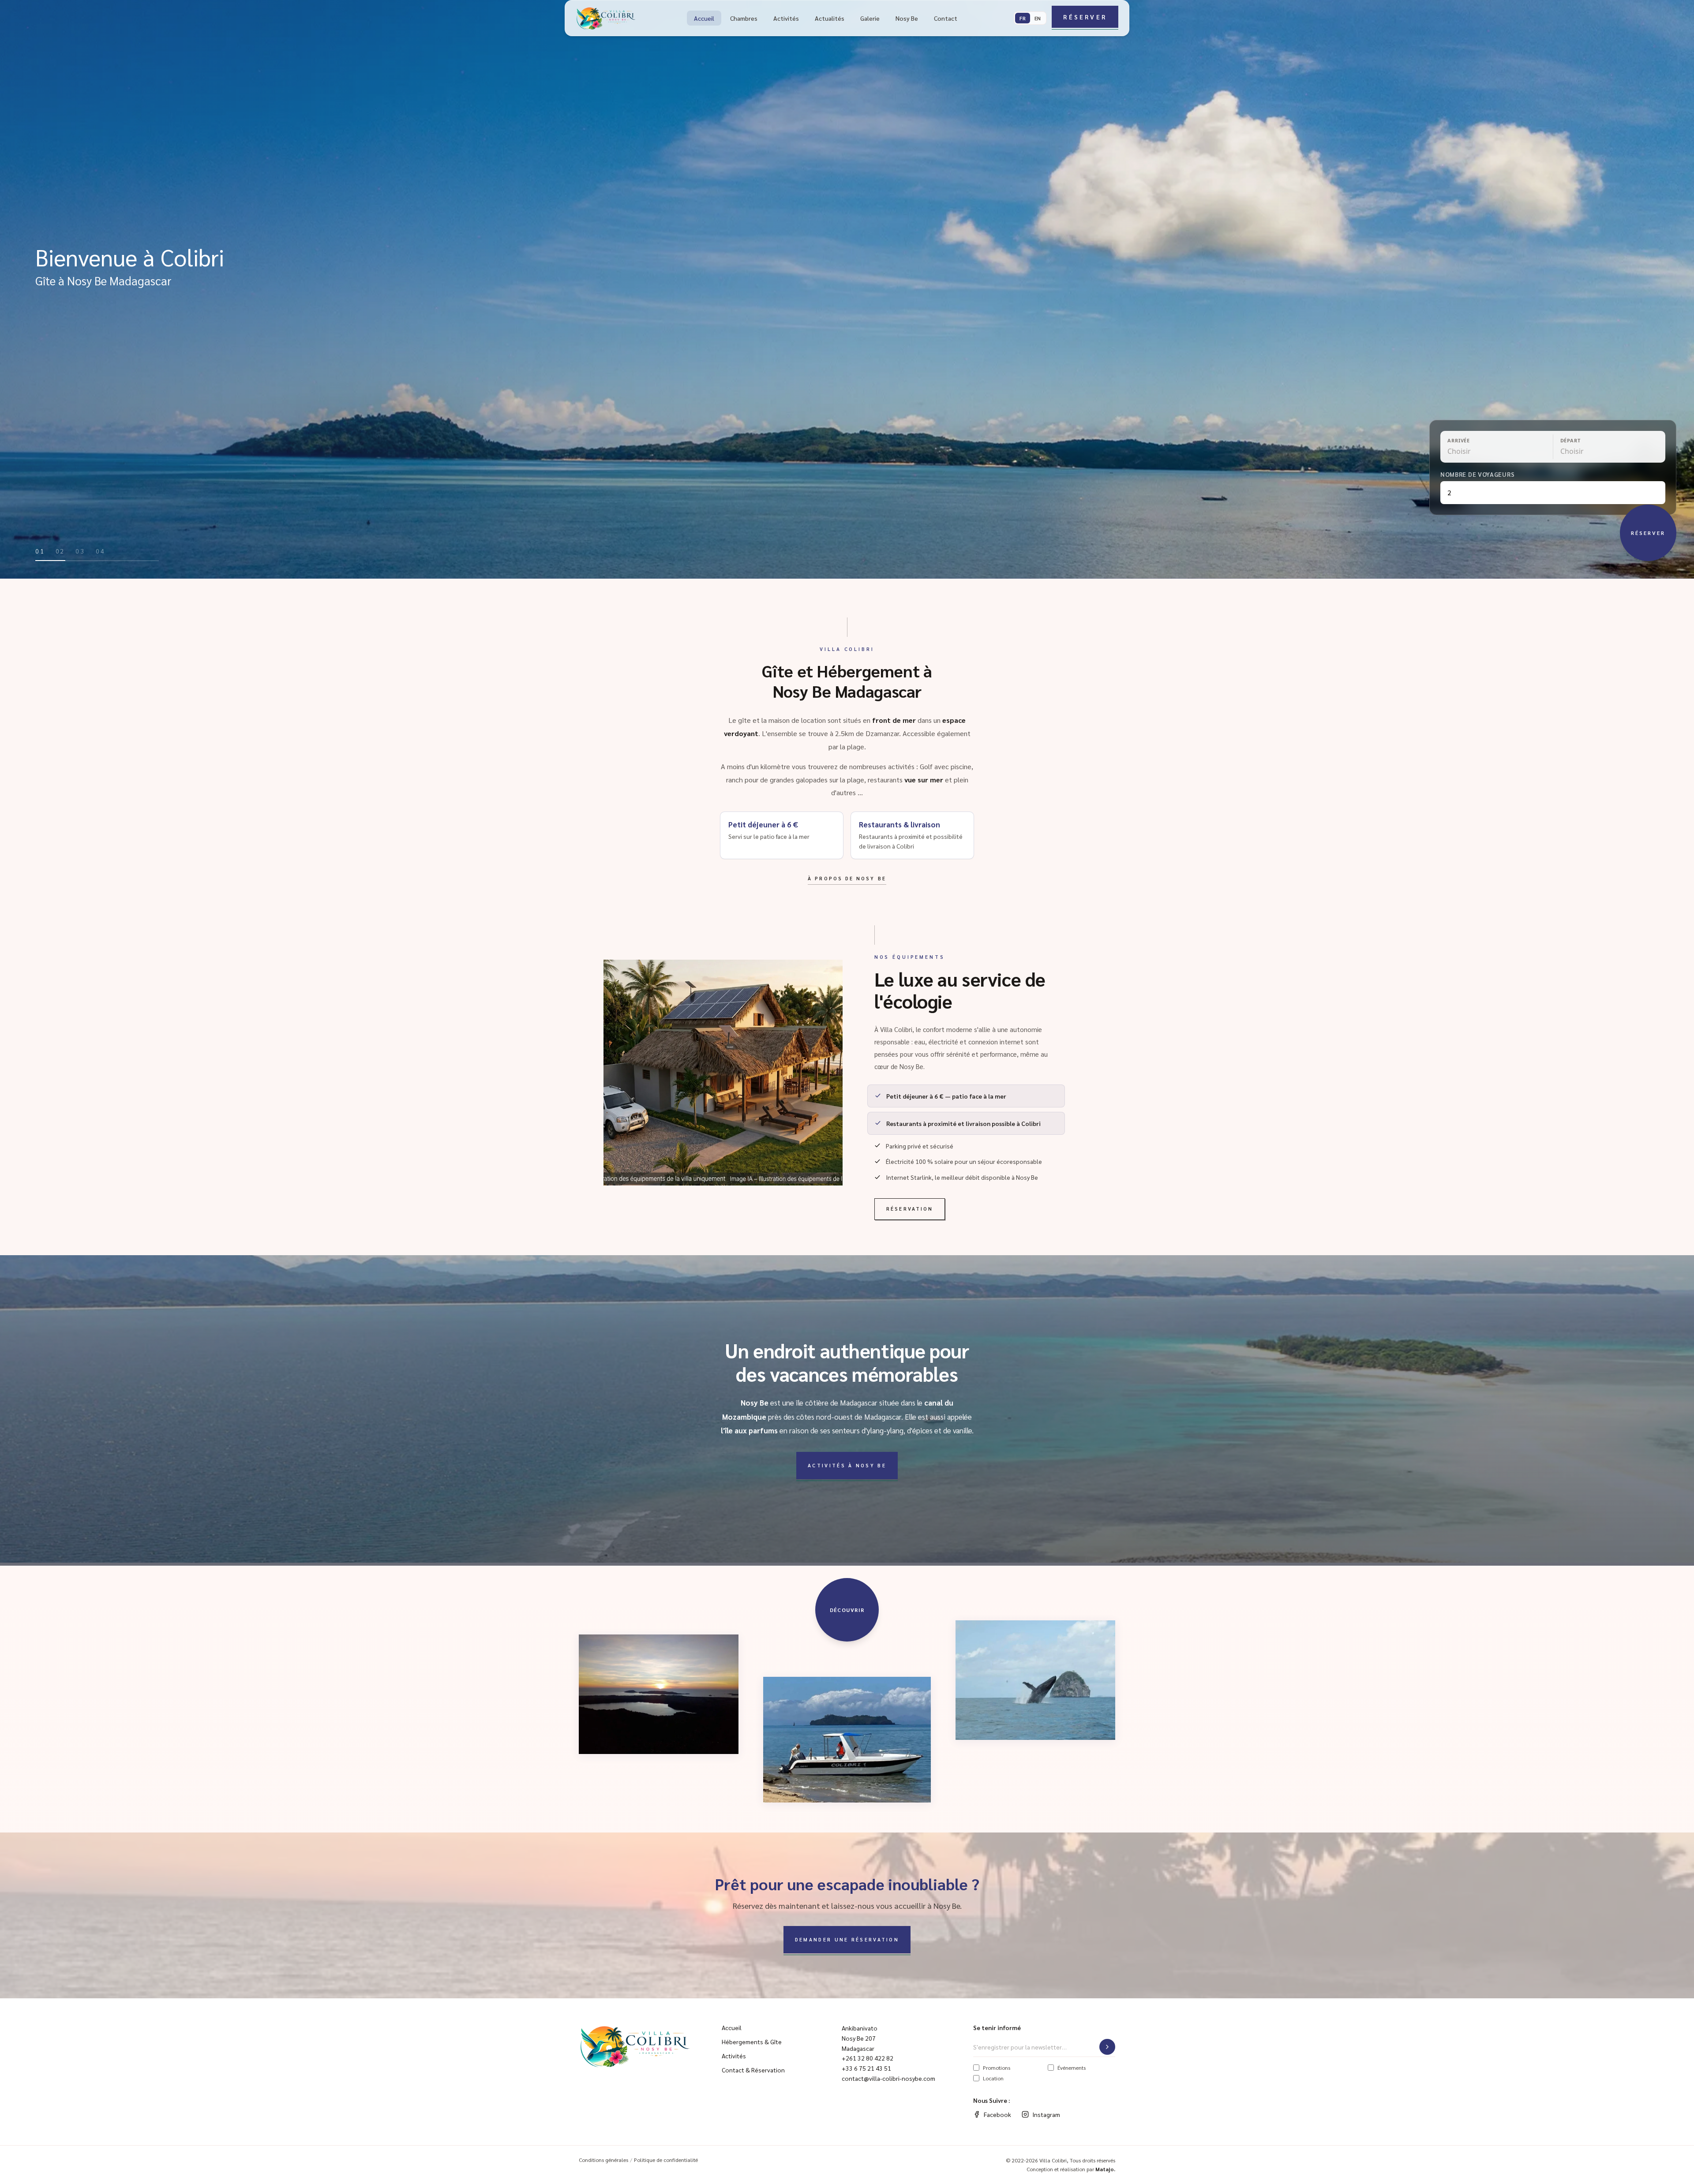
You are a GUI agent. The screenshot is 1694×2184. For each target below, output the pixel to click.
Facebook (997, 2114)
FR (1023, 18)
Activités (786, 18)
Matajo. (1105, 2169)
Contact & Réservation (753, 2070)
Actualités (830, 18)
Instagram (1046, 2114)
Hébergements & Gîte (752, 2042)
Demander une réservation (847, 1939)
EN (1038, 18)
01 (40, 551)
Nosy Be (907, 18)
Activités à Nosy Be (847, 1465)
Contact (946, 18)
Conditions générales (603, 2160)
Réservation (910, 1209)
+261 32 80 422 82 (868, 2058)
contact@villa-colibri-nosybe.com (888, 2078)
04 (101, 551)
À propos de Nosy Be (847, 878)
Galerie (870, 18)
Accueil (704, 18)
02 (60, 551)
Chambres (744, 18)
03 (80, 551)
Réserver (1085, 17)
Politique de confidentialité (666, 2160)
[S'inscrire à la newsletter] (1107, 2047)
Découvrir (847, 1610)
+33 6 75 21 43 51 (866, 2068)
